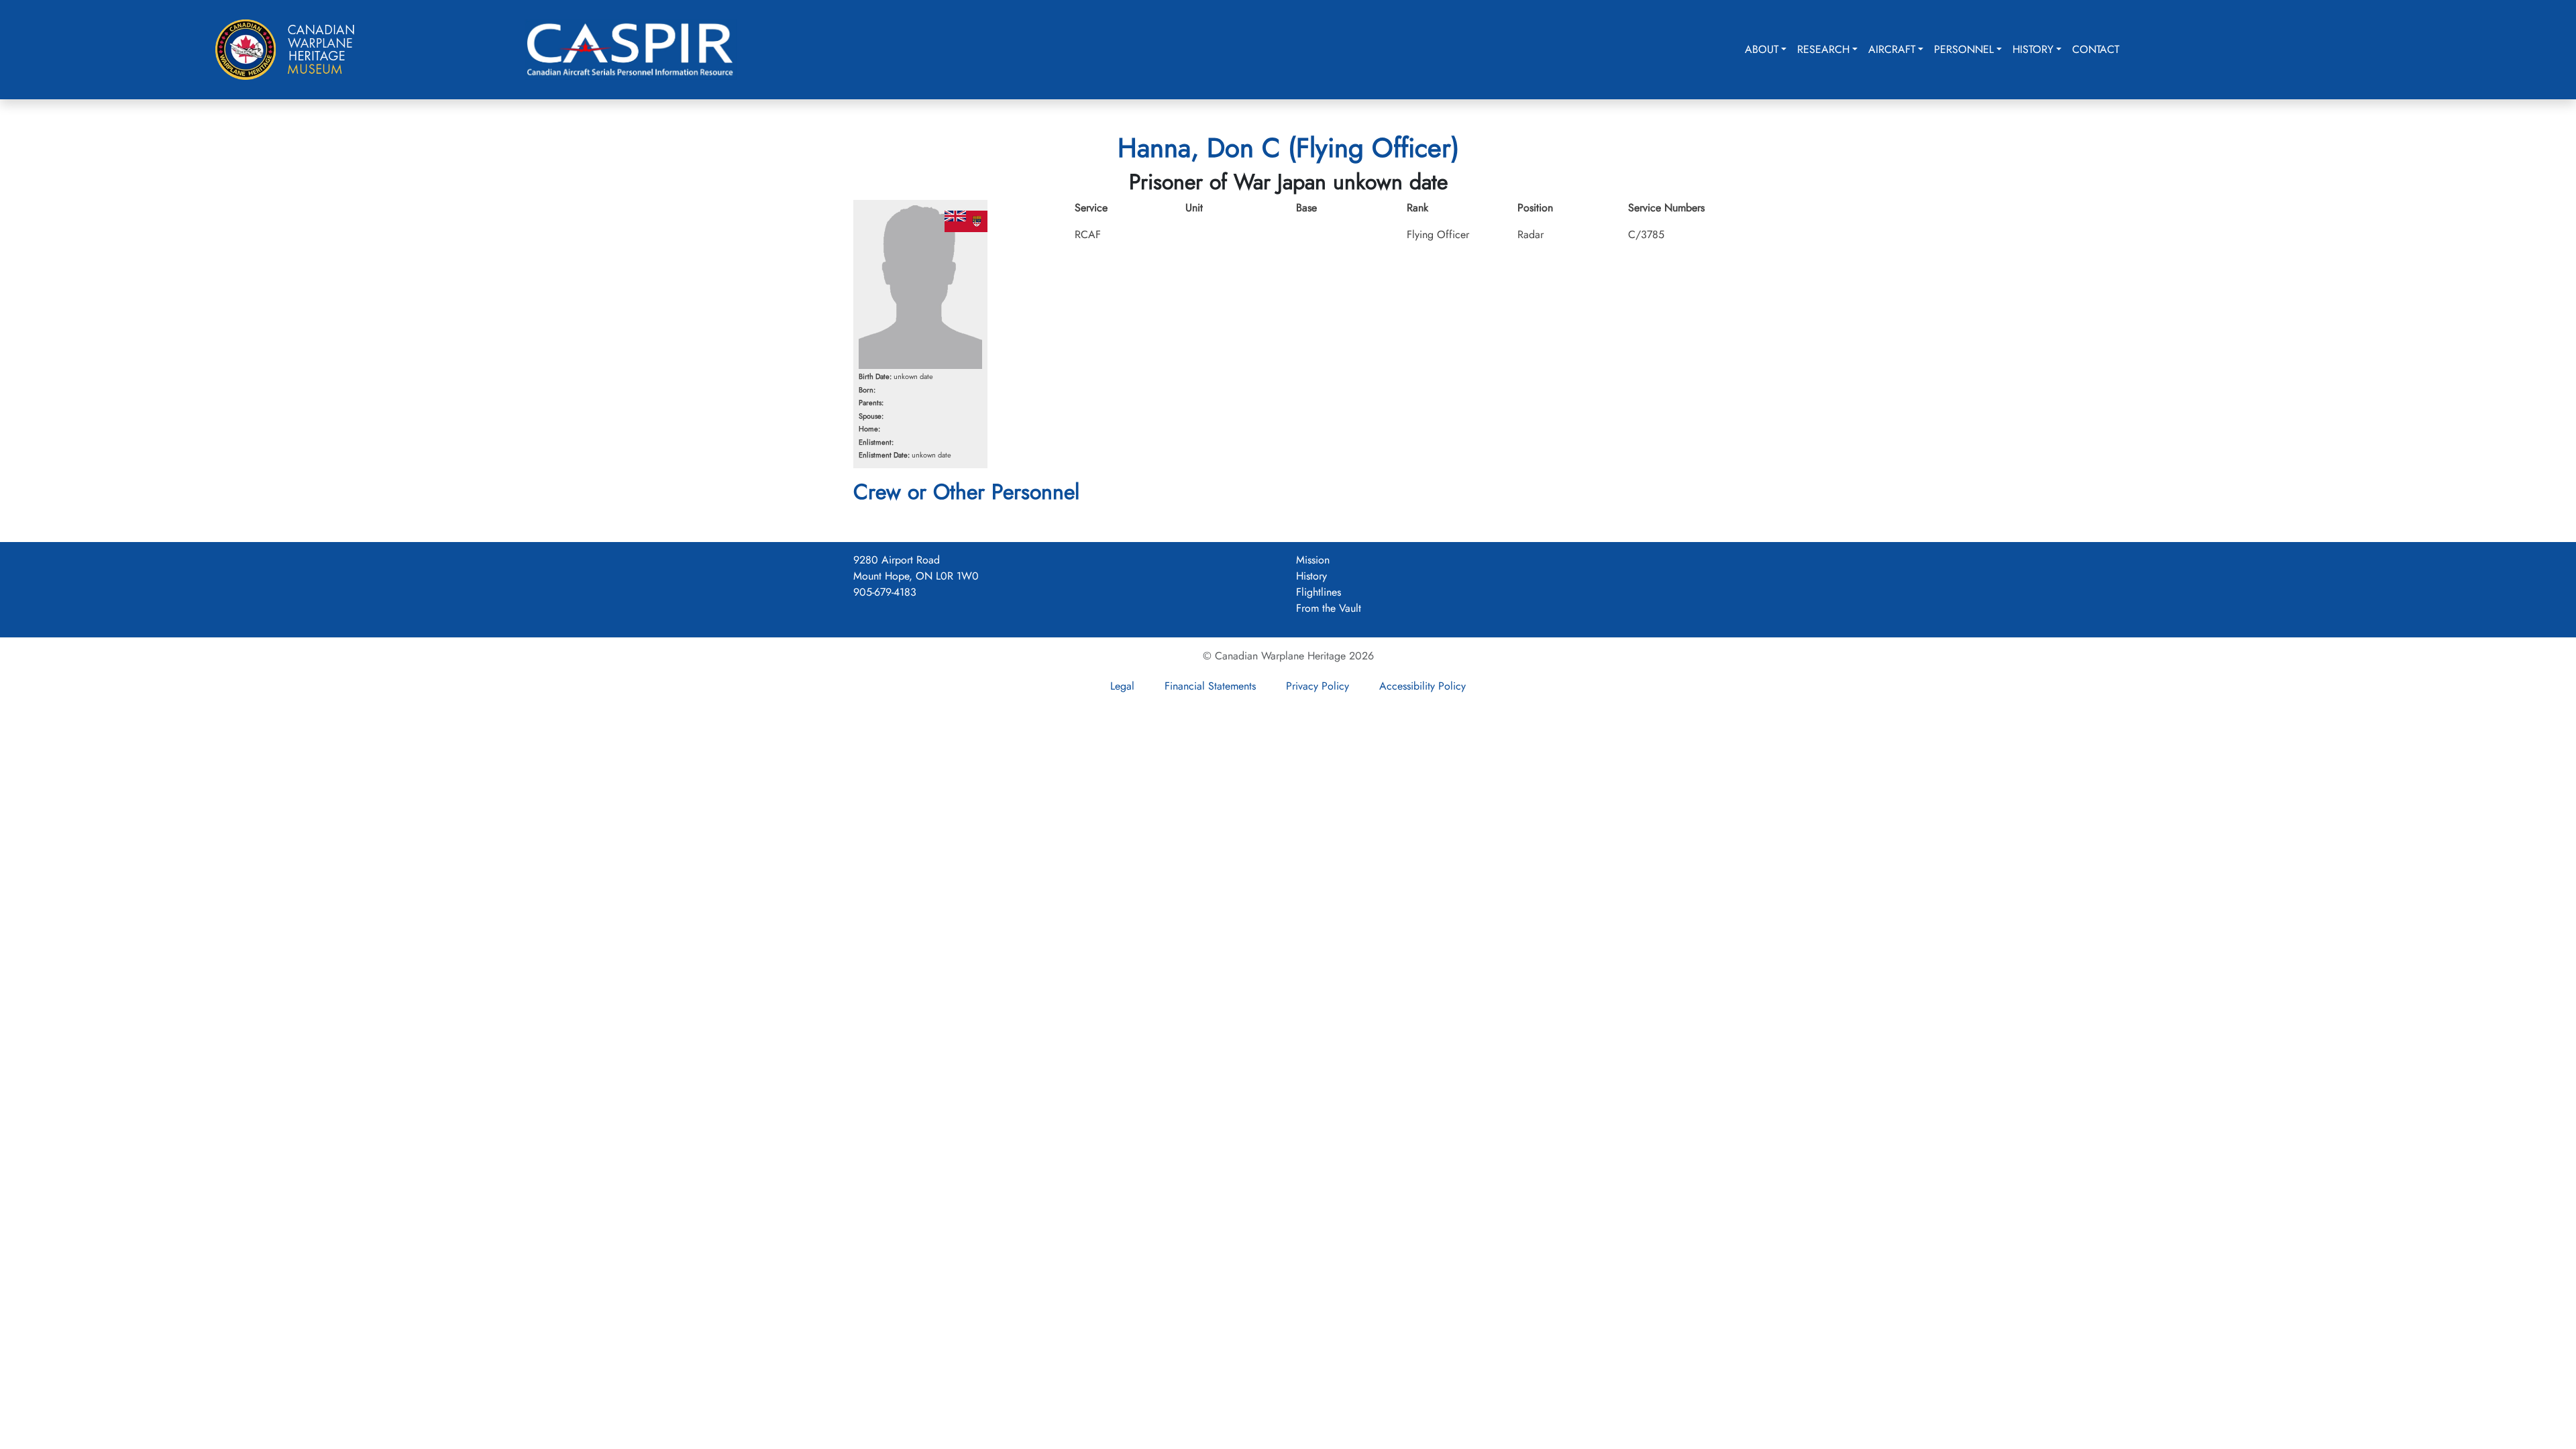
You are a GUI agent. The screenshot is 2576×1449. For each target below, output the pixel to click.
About (1762, 49)
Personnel (1964, 49)
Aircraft (1892, 49)
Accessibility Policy (1423, 686)
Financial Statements (1210, 686)
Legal (1122, 686)
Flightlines (1319, 592)
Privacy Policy (1318, 686)
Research (1823, 49)
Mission (1313, 560)
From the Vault (1329, 608)
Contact (2096, 49)
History (2033, 49)
